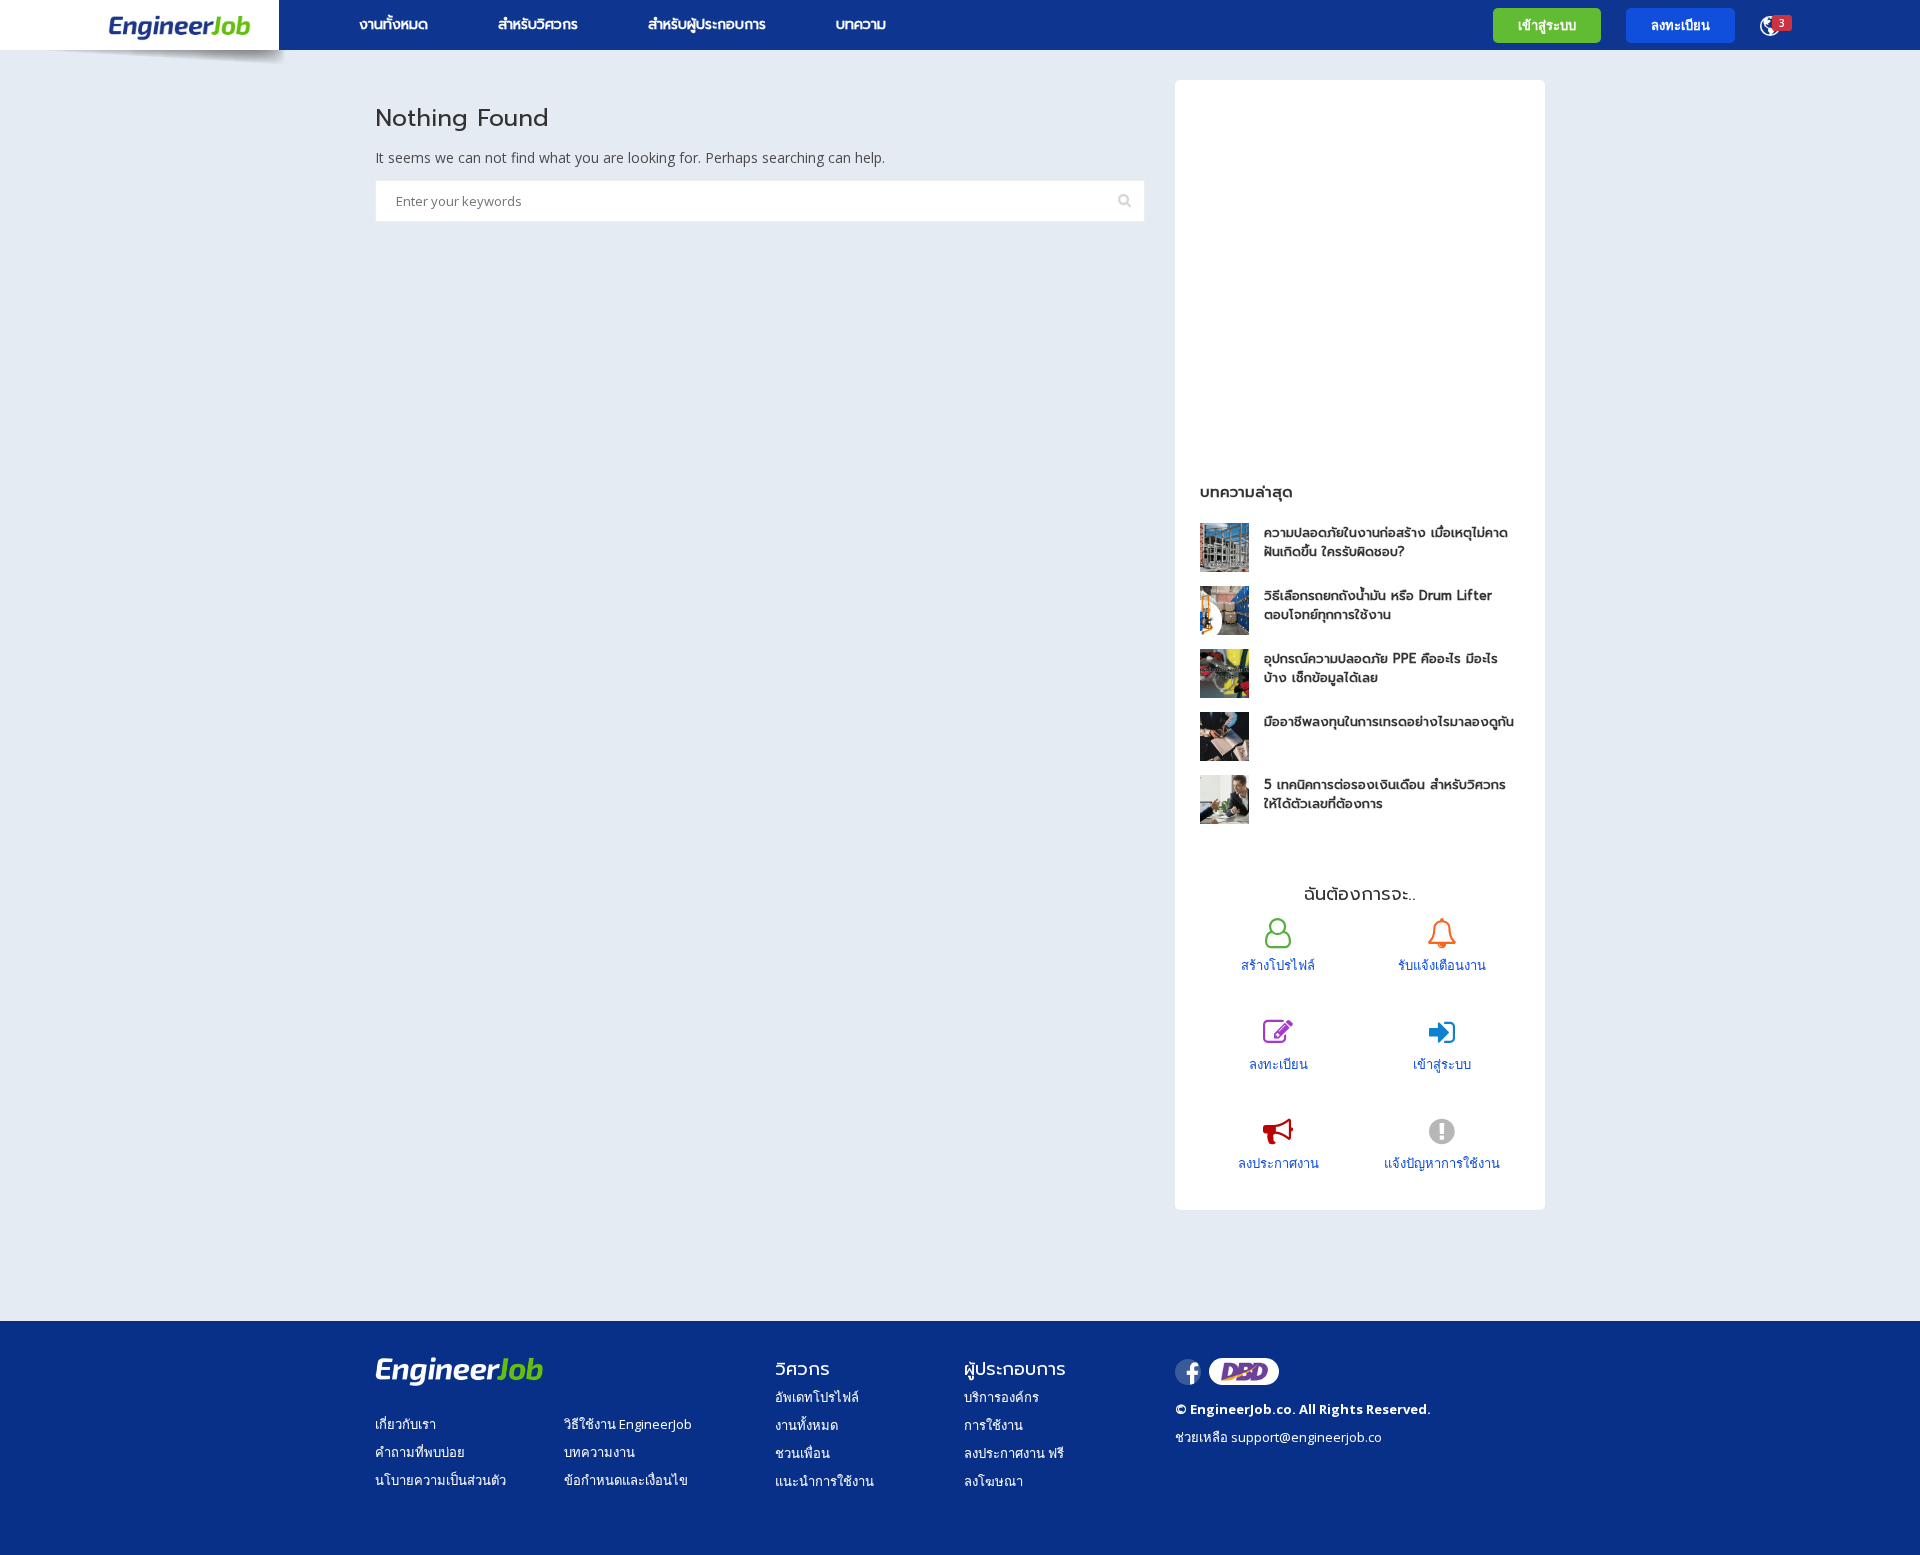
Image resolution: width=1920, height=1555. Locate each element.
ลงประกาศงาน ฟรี (1014, 1453)
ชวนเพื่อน (802, 1453)
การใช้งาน (993, 1425)
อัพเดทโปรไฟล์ (817, 1397)
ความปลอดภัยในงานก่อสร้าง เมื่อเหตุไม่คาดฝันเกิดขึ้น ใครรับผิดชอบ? (1386, 542)
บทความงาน (599, 1452)
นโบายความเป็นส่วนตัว (440, 1480)
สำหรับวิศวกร (538, 24)
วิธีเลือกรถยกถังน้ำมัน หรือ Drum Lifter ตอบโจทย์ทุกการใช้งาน (1378, 605)
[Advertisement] (1360, 318)
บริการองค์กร (1001, 1397)
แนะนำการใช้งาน (824, 1481)
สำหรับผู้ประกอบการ (707, 24)
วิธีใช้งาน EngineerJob (628, 1424)
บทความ (861, 24)
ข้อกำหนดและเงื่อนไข (626, 1480)
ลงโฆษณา (993, 1481)
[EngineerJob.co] (139, 25)
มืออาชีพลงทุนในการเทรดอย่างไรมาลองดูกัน (1389, 721)
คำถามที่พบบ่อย (420, 1452)
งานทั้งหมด (393, 24)
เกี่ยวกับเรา (405, 1424)
